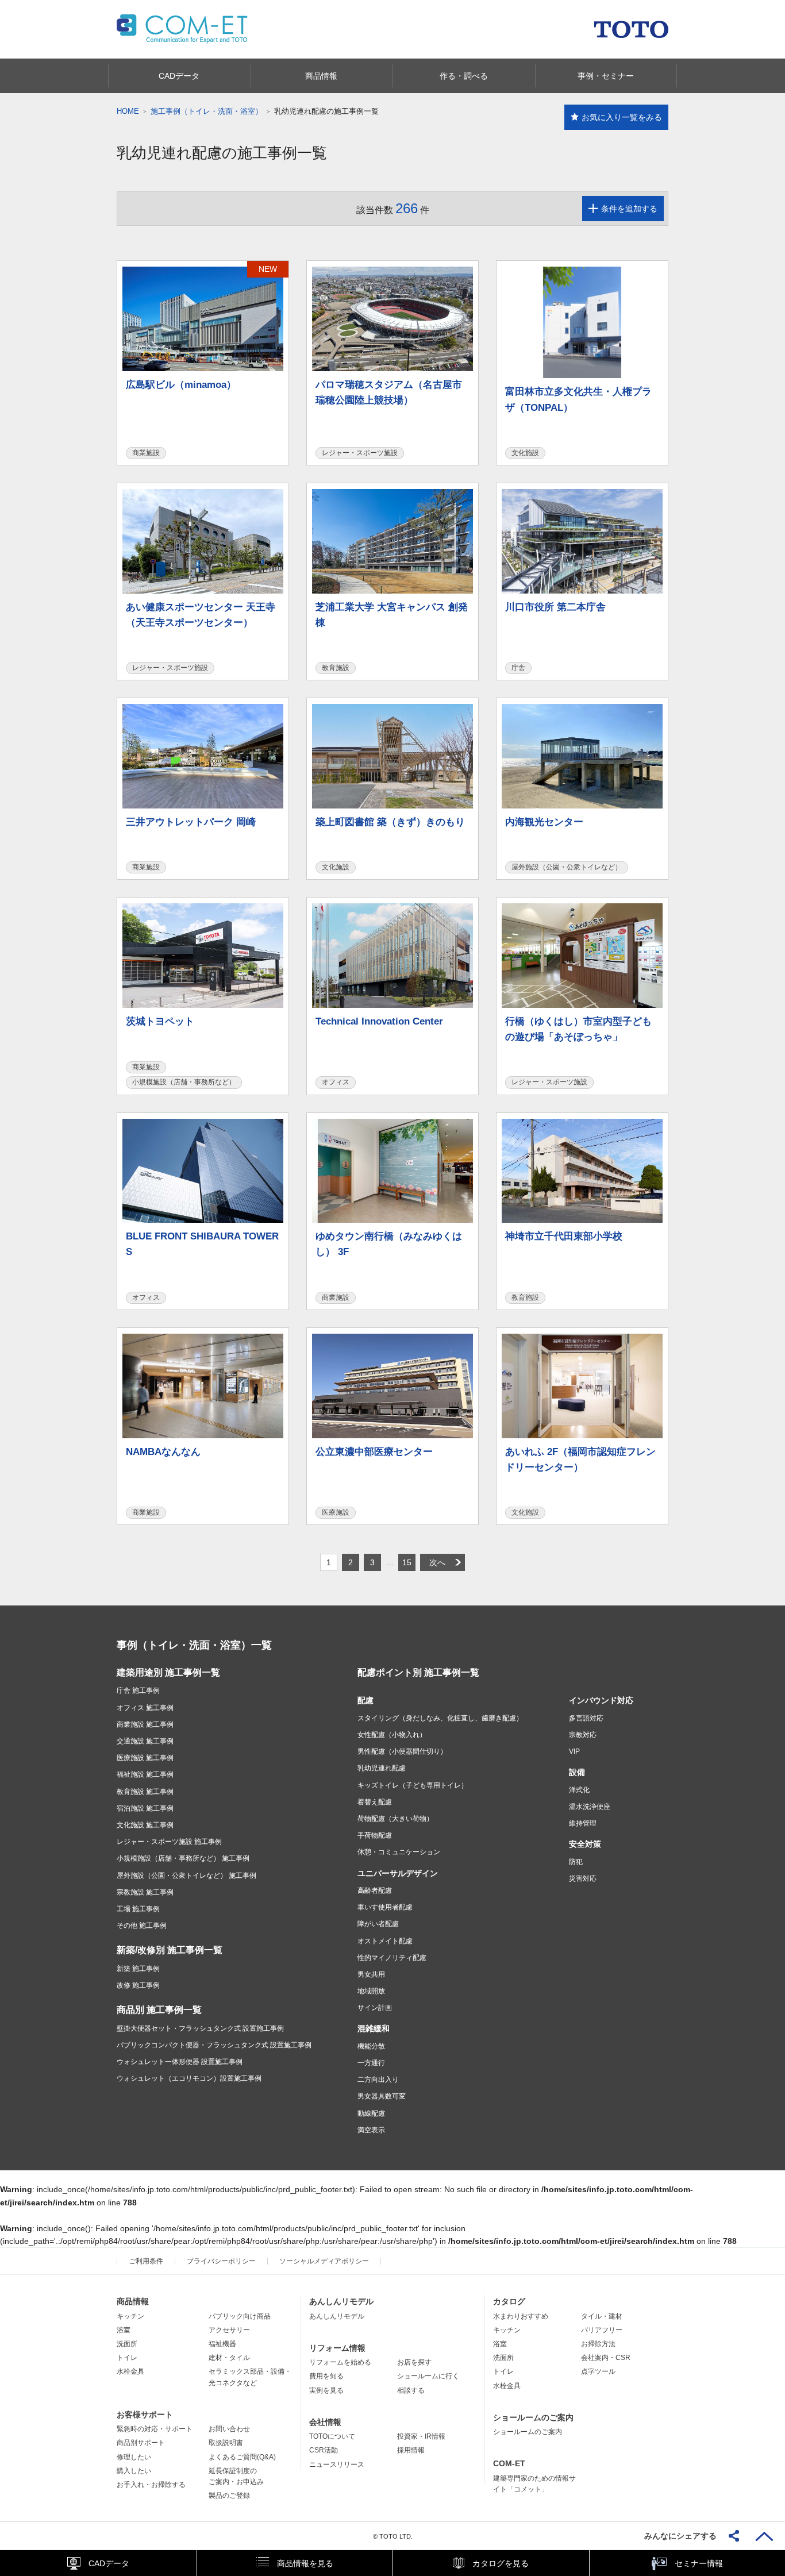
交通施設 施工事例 (145, 1741)
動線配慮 (371, 2113)
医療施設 (336, 1512)
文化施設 (525, 453)
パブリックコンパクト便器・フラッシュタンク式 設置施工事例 (214, 2045)
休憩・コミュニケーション (399, 1852)
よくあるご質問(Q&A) (242, 2457)
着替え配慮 (375, 1802)
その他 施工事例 (142, 1926)
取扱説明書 (226, 2443)
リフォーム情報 (337, 2348)
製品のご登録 (229, 2496)
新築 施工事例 (138, 1969)
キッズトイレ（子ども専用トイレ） (413, 1785)
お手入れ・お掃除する (151, 2485)
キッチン (130, 2316)
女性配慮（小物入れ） (392, 1735)
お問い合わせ (229, 2429)
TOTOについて (332, 2436)
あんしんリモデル (341, 2301)
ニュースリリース (337, 2465)
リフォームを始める (340, 2362)
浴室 (124, 2330)
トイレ (127, 2358)
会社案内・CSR (606, 2358)
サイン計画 (375, 2008)
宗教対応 (583, 1735)
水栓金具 (130, 2371)
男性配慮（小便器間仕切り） (402, 1751)
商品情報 (133, 2301)
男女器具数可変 (382, 2096)
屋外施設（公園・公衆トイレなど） (567, 867)
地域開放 (371, 1991)
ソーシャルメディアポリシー (324, 2261)
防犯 (576, 1862)
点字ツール (598, 2371)
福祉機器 (222, 2344)
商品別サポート (141, 2443)
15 (407, 1562)
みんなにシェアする (680, 2536)
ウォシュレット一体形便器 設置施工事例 (180, 2062)
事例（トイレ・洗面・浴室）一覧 (194, 1645)
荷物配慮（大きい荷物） (395, 1819)
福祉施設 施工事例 (145, 1774)
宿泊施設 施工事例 (145, 1808)
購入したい (134, 2471)
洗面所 (127, 2344)
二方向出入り (378, 2080)
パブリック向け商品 (240, 2316)
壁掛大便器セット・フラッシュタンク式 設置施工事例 (200, 2028)
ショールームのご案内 (533, 2417)
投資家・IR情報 (421, 2436)
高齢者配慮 (375, 1890)
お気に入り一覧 (622, 117)
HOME (128, 111)
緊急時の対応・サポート (155, 2429)
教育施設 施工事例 (145, 1792)
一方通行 (371, 2063)
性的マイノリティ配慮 (392, 1958)
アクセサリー (229, 2330)
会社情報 (325, 2422)
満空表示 (371, 2130)
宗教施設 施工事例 (145, 1892)
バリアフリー (602, 2330)
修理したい (134, 2457)
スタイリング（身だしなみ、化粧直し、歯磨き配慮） (440, 1718)
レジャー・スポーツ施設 (360, 453)
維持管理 (583, 1823)
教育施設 (336, 668)
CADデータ (109, 2563)
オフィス (336, 1082)
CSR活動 (324, 2450)
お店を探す (414, 2362)
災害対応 (583, 1878)
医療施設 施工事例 (145, 1758)
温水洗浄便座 (590, 1807)
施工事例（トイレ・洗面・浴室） (207, 111)
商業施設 (146, 453)
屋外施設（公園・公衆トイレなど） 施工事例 (186, 1876)
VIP (574, 1751)
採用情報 (411, 2450)
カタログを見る (501, 2563)
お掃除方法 (598, 2344)
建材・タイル (229, 2358)
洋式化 (579, 1790)
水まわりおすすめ (521, 2316)
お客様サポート (145, 2415)
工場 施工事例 (138, 1909)
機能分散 (371, 2046)
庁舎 (518, 668)
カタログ (509, 2301)
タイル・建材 (602, 2316)
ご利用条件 (146, 2261)
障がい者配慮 (378, 1924)
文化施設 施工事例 (145, 1825)
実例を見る (326, 2390)
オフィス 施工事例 (145, 1708)
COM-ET (509, 2463)
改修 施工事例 (138, 1985)
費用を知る (326, 2376)
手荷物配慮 (375, 1835)
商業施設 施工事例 (145, 1724)
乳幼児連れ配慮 (382, 1768)
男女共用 (371, 1974)
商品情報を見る (305, 2563)
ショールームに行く (428, 2376)
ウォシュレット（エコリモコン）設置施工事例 (189, 2078)
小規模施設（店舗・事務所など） (184, 1082)
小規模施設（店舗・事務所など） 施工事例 (183, 1858)
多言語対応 (586, 1718)
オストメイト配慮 (385, 1941)
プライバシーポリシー (221, 2261)
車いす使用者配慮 (385, 1907)
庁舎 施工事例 (138, 1691)
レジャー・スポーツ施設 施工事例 (169, 1842)
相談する (411, 2390)
